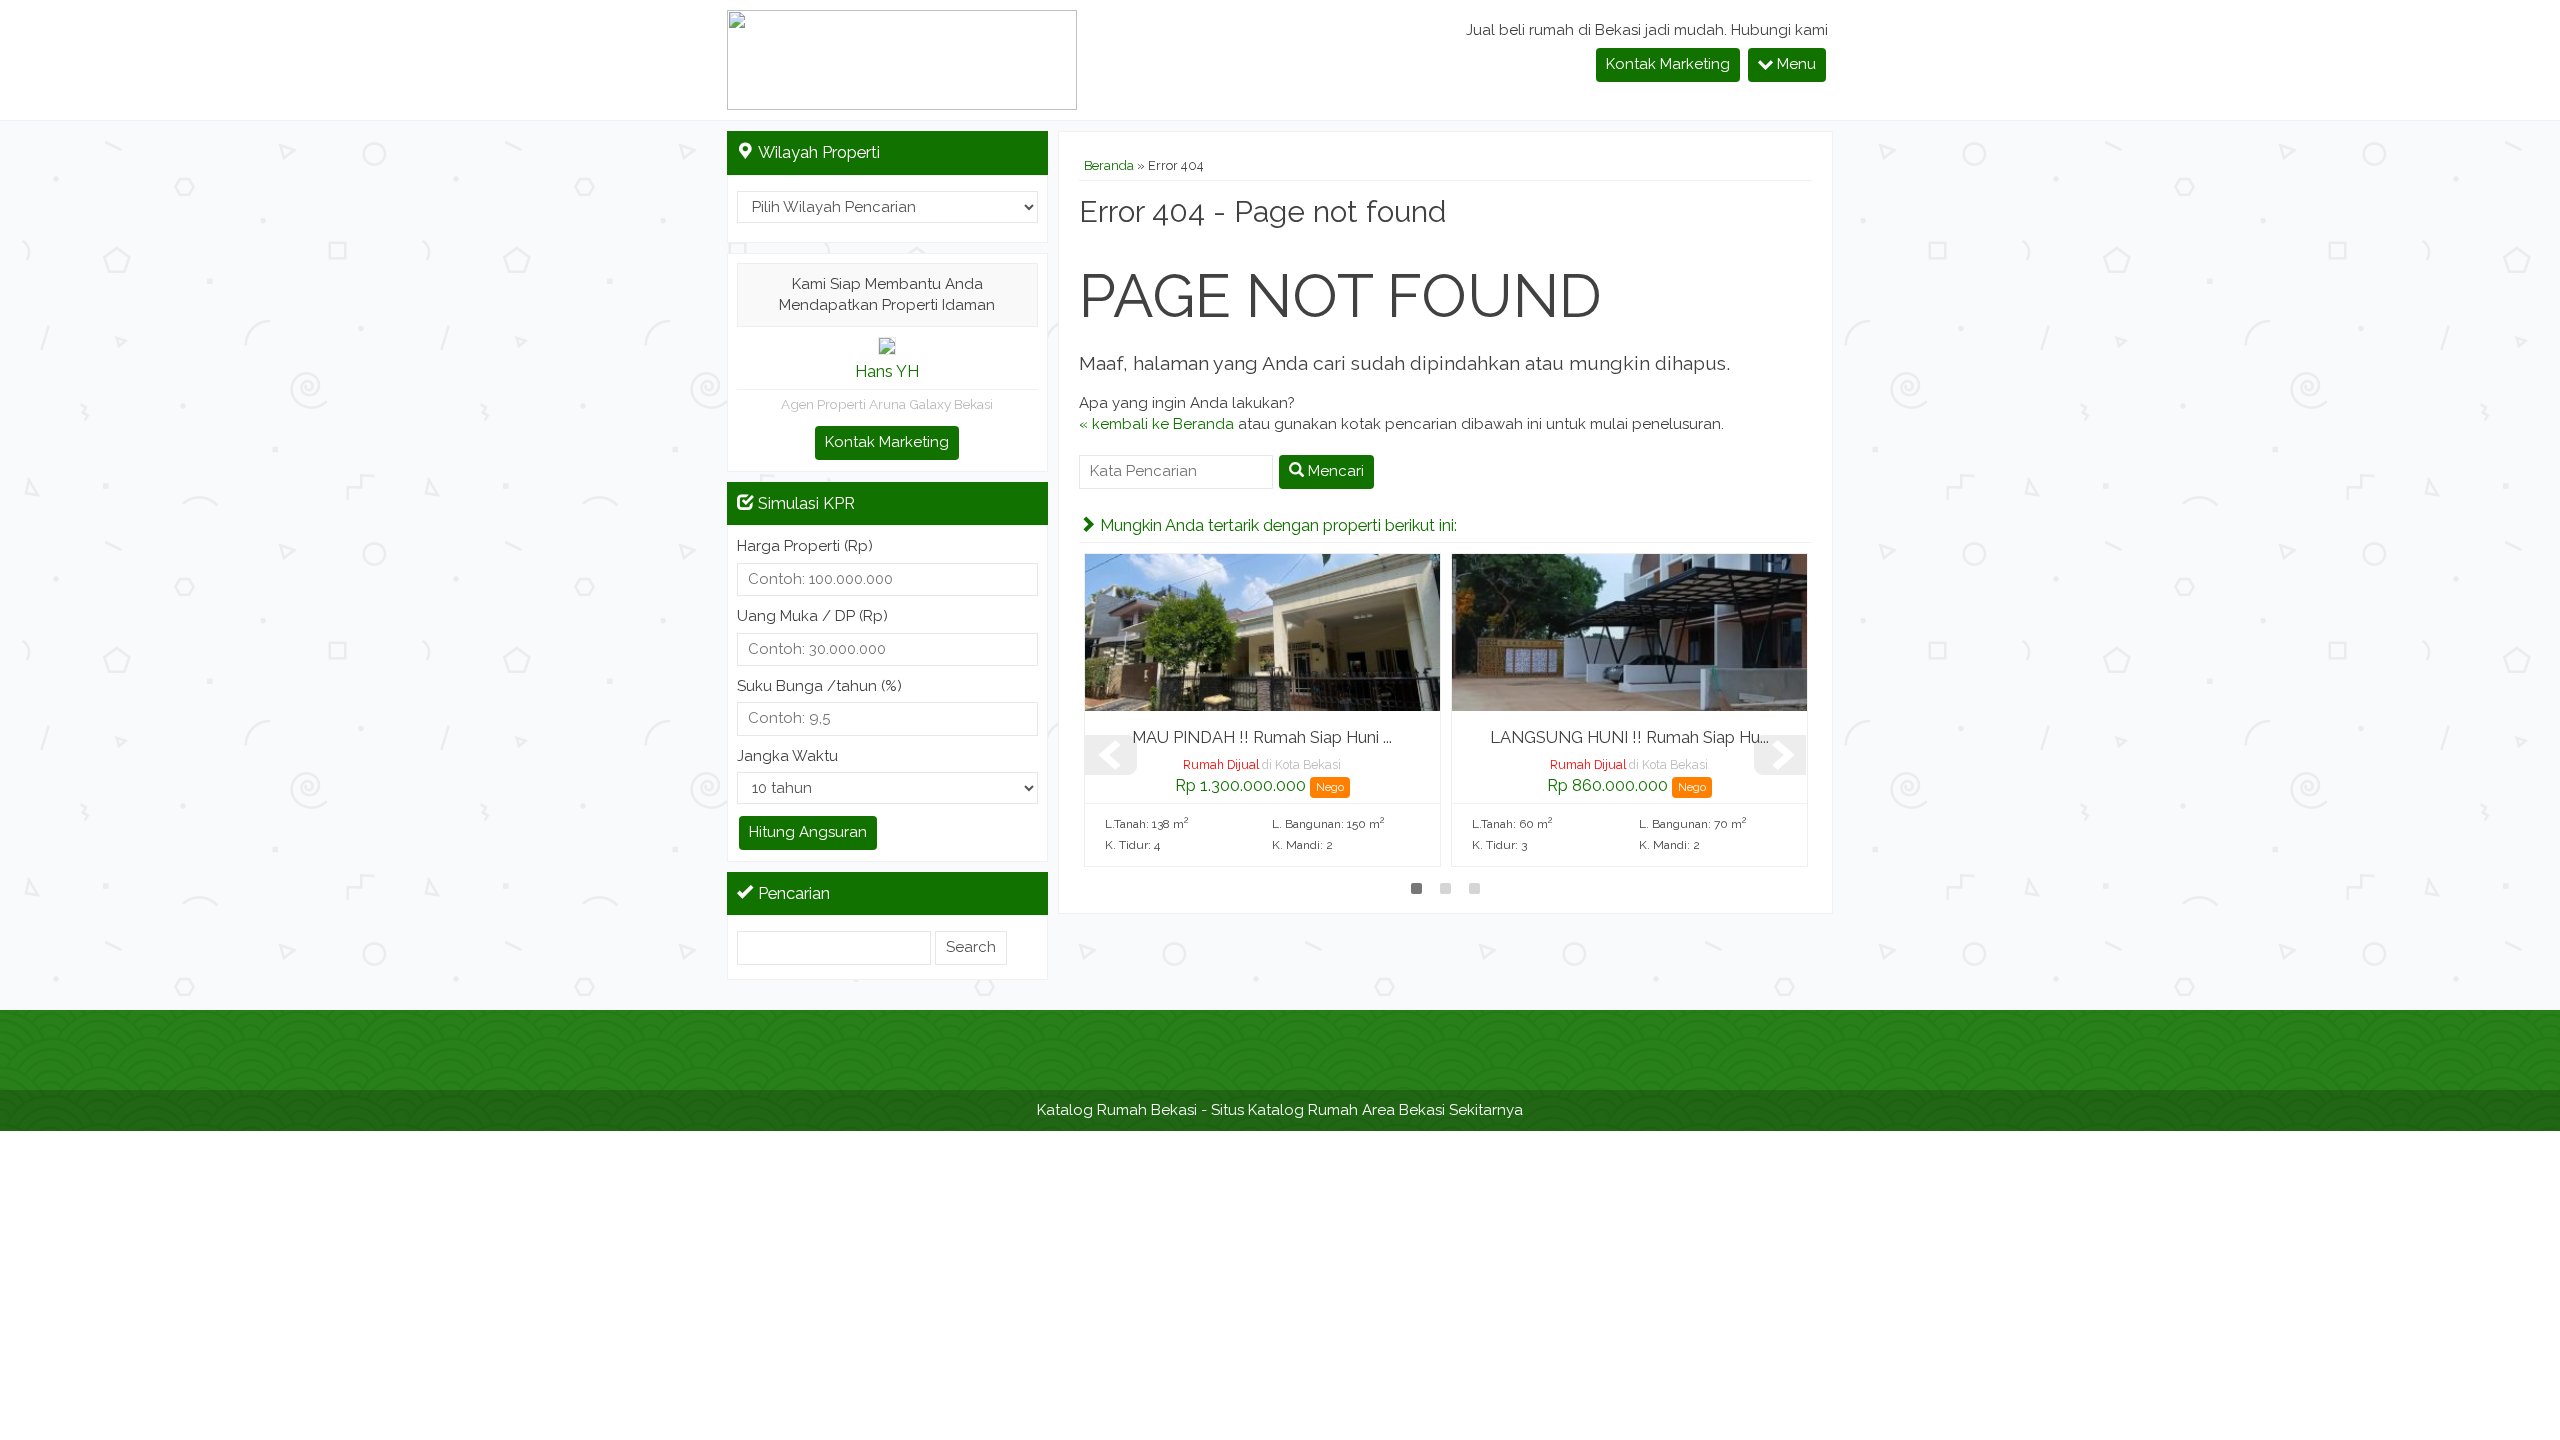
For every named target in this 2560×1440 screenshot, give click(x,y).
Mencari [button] (1334, 471)
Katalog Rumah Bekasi (1117, 1110)
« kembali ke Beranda (1156, 424)
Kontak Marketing (1668, 64)
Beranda (1109, 165)
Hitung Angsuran (808, 832)
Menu (1794, 64)
